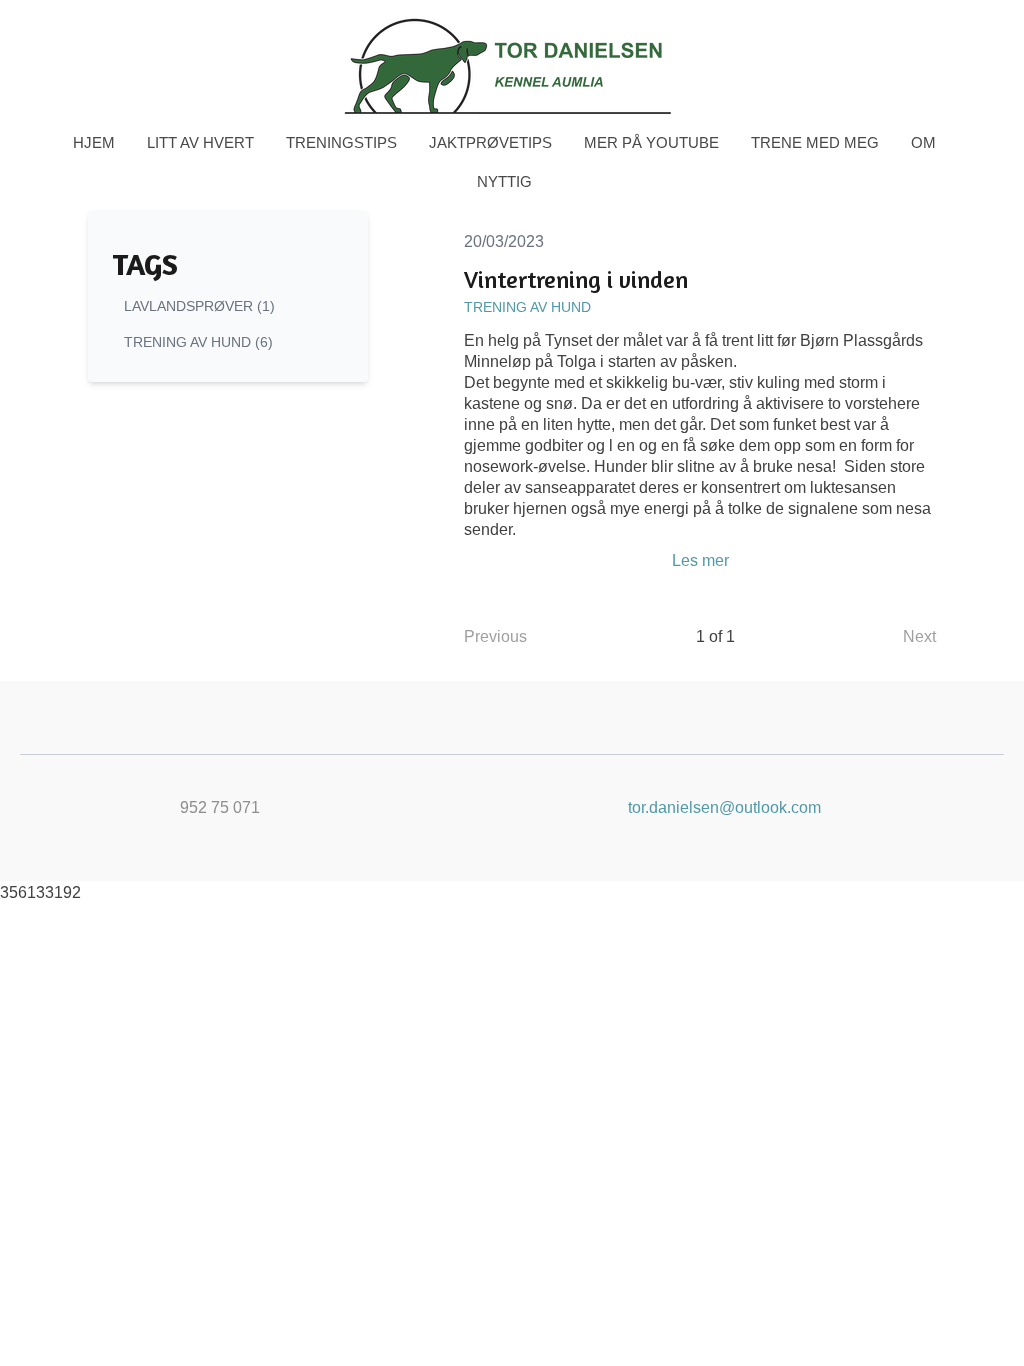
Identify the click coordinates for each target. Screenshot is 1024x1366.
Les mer (700, 560)
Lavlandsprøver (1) (199, 306)
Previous (495, 636)
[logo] (512, 66)
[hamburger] (64, 32)
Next (919, 636)
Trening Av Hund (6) (198, 342)
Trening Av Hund (527, 307)
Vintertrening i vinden (576, 279)
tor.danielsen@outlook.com (724, 807)
